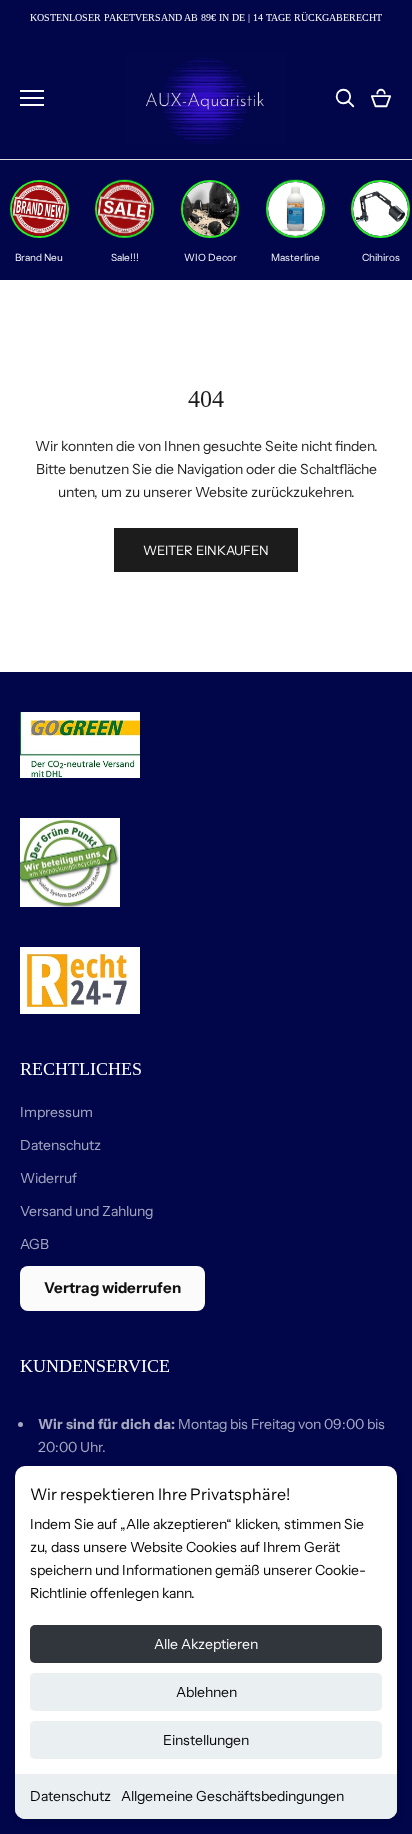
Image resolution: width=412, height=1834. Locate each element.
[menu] (32, 98)
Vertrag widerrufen (112, 1287)
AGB (34, 1244)
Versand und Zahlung (86, 1211)
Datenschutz (70, 1796)
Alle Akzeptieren (206, 1644)
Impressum (56, 1112)
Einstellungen (206, 1740)
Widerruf (48, 1178)
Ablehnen (206, 1692)
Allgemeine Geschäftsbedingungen (232, 1796)
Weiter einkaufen (206, 550)
